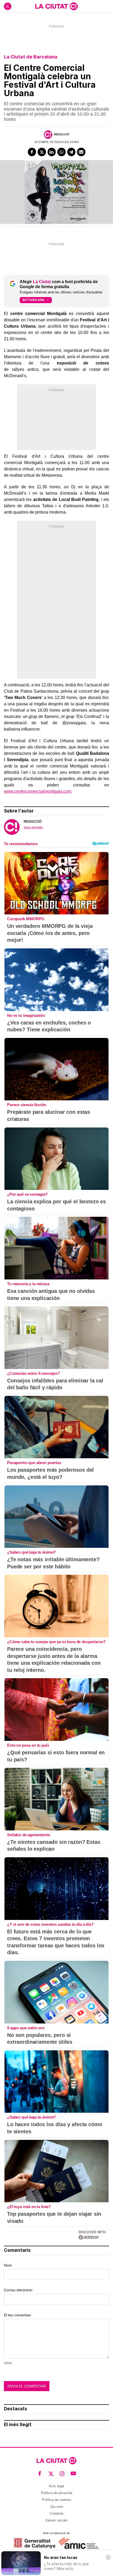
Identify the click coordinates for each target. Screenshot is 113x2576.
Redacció (62, 134)
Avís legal (56, 2486)
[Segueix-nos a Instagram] (62, 2474)
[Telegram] (71, 152)
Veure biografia (33, 827)
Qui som (57, 2507)
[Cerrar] (108, 2557)
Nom (8, 2265)
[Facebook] (32, 152)
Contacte (56, 2513)
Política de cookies (57, 2500)
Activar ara (33, 300)
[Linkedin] (52, 152)
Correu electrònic (18, 2290)
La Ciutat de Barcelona (31, 57)
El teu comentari (17, 2315)
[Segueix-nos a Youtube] (73, 2474)
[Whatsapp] (61, 152)
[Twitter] (42, 152)
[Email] (81, 152)
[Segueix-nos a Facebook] (40, 2474)
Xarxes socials (56, 2520)
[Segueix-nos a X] (51, 2474)
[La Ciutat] (56, 6)
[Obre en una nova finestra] (35, 2543)
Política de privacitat (57, 2493)
